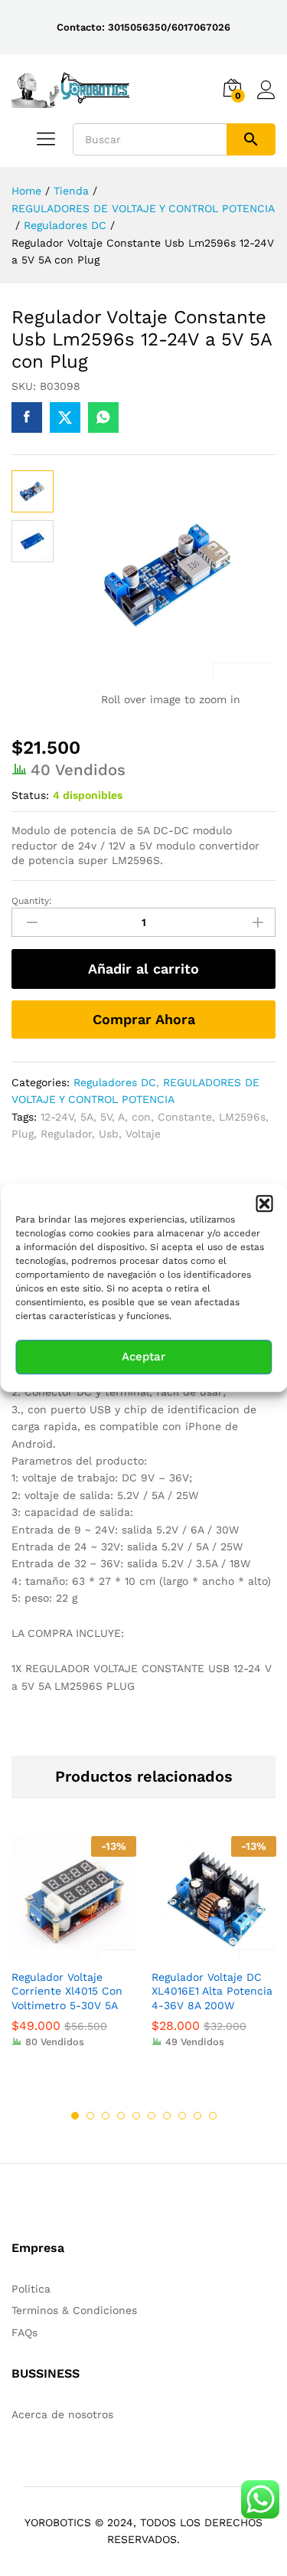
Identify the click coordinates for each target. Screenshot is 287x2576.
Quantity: (32, 901)
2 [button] (90, 2116)
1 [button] (75, 2116)
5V (106, 1117)
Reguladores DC (115, 1082)
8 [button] (182, 2116)
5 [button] (136, 2116)
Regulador (66, 1134)
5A (87, 1117)
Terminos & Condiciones (74, 2310)
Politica (31, 2289)
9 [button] (197, 2116)
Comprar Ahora (144, 1019)
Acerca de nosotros (62, 2414)
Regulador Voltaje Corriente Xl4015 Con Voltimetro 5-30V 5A (67, 1991)
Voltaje (143, 1134)
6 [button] (152, 2116)
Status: (30, 795)
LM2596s (242, 1117)
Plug (23, 1134)
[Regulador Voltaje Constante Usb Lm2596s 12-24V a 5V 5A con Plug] (27, 417)
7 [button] (167, 2116)
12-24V (57, 1117)
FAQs (24, 2332)
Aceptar (143, 1357)
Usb (109, 1134)
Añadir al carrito (143, 969)
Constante (185, 1117)
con (141, 1117)
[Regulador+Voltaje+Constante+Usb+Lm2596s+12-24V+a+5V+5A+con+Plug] (65, 417)
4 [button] (121, 2116)
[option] (74, 1953)
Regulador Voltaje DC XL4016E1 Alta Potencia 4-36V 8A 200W (212, 1991)
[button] (264, 1203)
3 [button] (106, 2116)
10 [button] (213, 2116)
